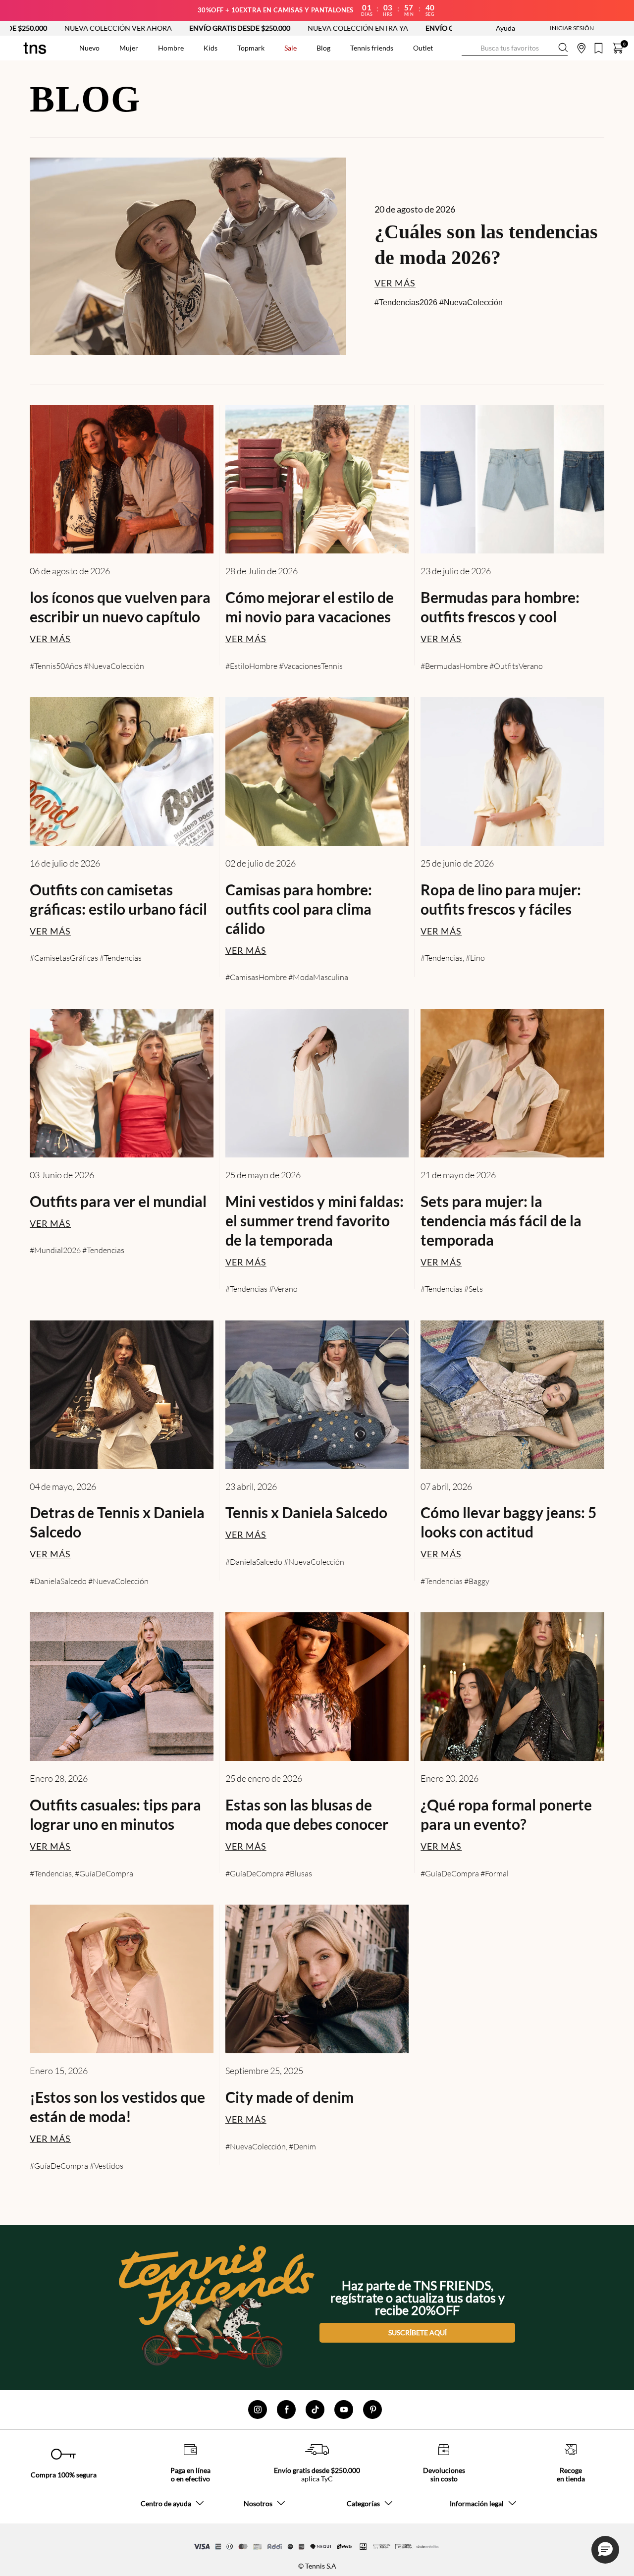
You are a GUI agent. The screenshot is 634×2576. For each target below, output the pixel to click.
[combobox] (515, 48)
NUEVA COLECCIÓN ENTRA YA (256, 28)
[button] (605, 2550)
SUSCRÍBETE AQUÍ (418, 2332)
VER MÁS (395, 283)
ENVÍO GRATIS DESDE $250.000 (138, 28)
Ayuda (505, 28)
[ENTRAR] (552, 28)
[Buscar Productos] (470, 48)
